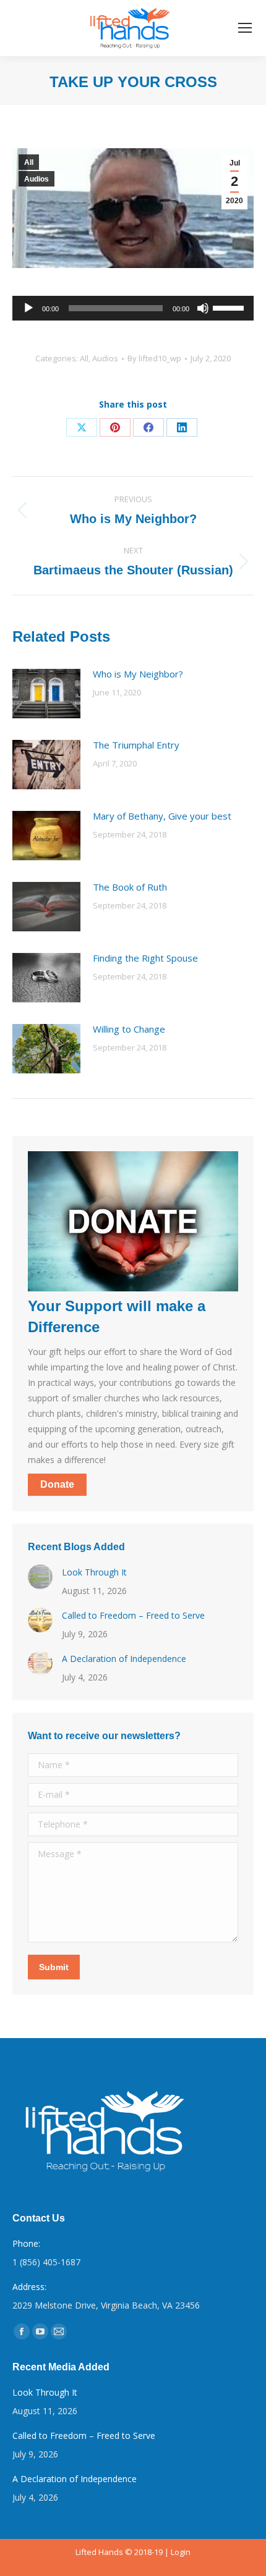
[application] (133, 308)
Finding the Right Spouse (145, 958)
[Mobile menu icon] (245, 28)
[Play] (28, 308)
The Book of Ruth (130, 887)
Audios (36, 179)
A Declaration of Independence (124, 1659)
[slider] (230, 307)
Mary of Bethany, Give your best (162, 816)
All (29, 162)
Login (181, 2552)
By (154, 358)
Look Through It (94, 1572)
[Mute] (203, 308)
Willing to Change (129, 1029)
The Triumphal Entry (136, 745)
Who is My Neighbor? (138, 674)
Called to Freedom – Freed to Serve (133, 1615)
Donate (57, 1484)
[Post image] (46, 694)
